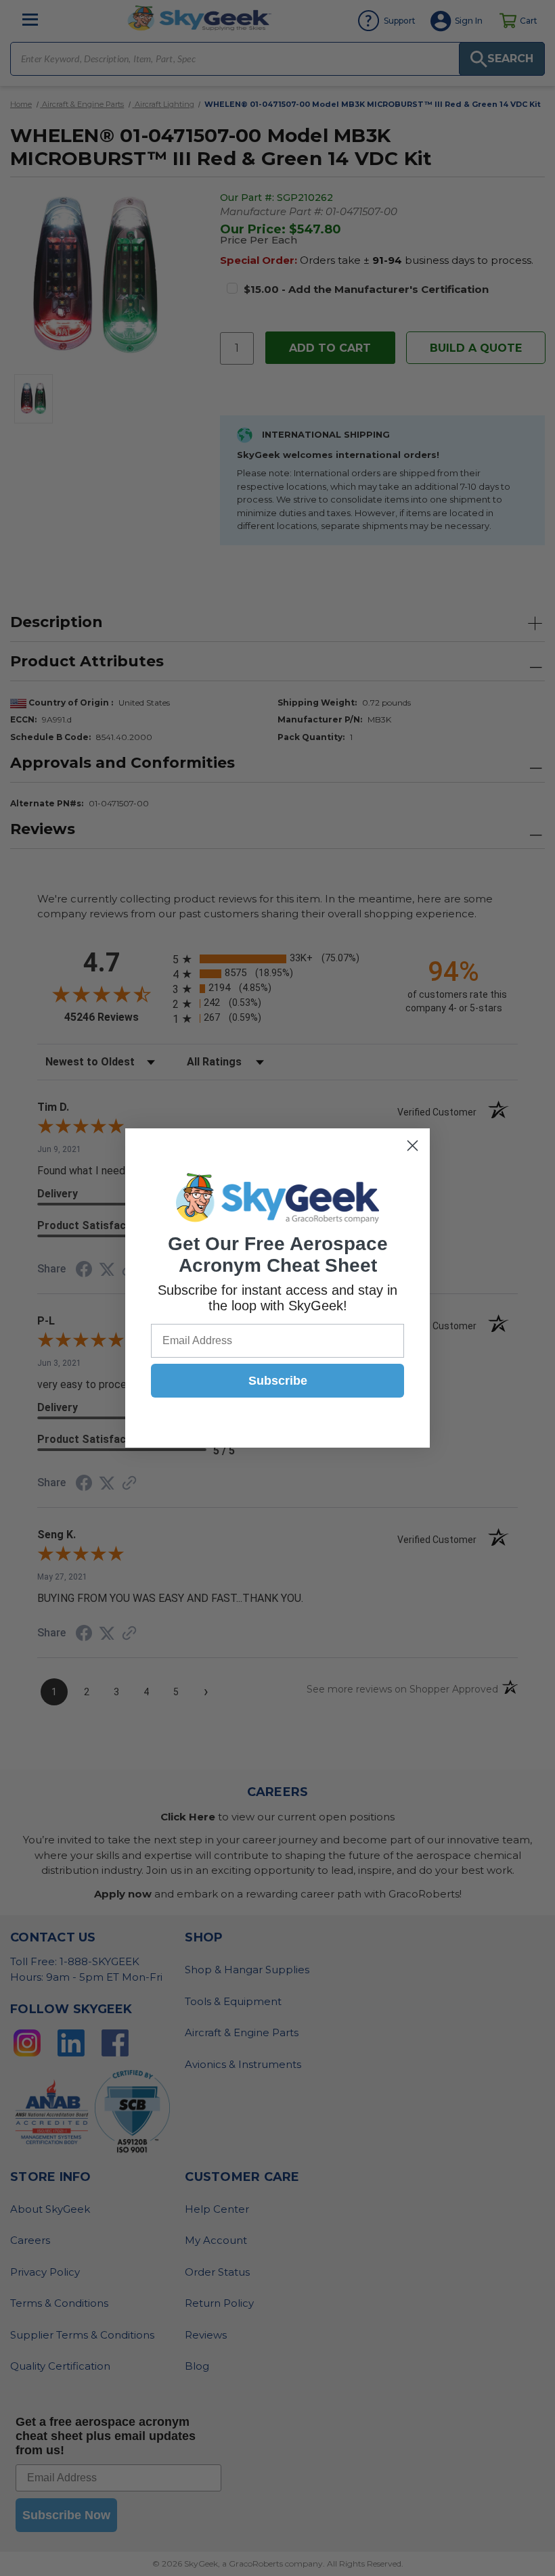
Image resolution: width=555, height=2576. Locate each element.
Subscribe (278, 1381)
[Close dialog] (413, 1146)
